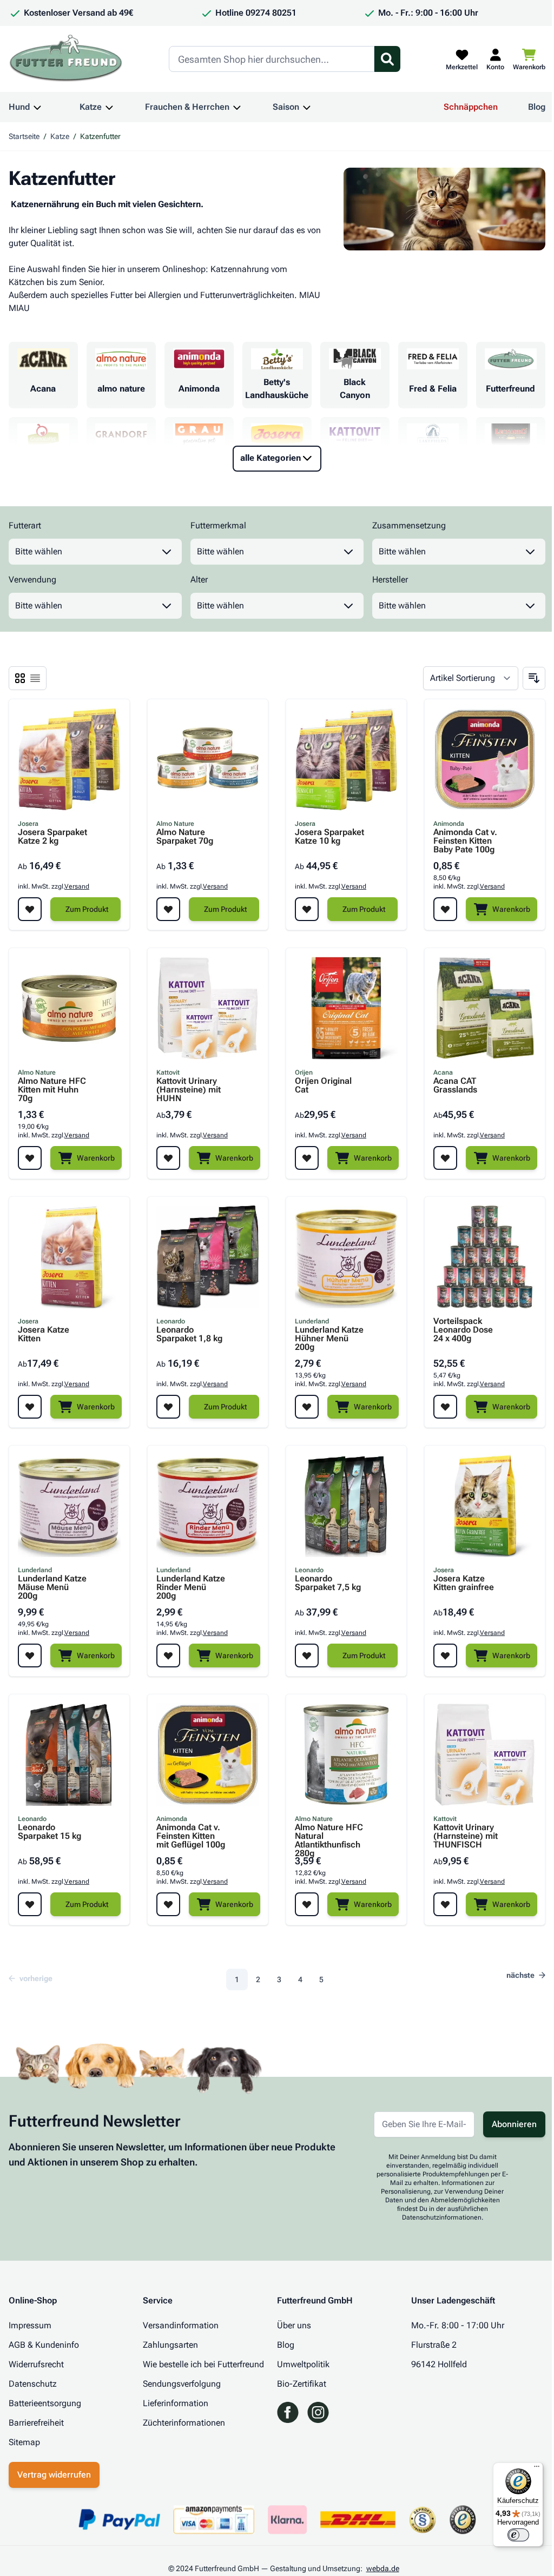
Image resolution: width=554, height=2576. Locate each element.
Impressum (30, 2325)
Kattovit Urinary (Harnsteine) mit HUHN (189, 1090)
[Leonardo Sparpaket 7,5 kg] (346, 1506)
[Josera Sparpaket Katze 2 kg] (69, 759)
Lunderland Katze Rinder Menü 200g (191, 1587)
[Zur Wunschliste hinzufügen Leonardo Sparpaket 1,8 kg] (168, 1407)
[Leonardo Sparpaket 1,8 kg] (208, 1257)
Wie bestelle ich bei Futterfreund (203, 2364)
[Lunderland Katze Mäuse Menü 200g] (69, 1506)
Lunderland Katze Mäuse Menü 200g (52, 1587)
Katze (91, 107)
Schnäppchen (471, 107)
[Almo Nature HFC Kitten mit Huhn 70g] (69, 1008)
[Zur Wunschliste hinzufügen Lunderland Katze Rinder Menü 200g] (168, 1655)
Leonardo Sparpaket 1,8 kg (189, 1335)
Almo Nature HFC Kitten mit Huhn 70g (52, 1090)
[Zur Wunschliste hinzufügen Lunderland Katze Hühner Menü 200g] (307, 1407)
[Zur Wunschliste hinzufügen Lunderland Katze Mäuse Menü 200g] (30, 1655)
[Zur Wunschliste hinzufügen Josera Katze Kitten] (30, 1407)
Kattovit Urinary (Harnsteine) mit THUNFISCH (466, 1836)
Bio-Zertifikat (302, 2384)
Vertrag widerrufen (54, 2475)
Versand (77, 886)
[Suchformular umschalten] (387, 59)
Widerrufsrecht (36, 2364)
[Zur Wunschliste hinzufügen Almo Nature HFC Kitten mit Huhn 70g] (30, 1158)
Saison (286, 107)
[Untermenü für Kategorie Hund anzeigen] (37, 107)
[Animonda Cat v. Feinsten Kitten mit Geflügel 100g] (208, 1754)
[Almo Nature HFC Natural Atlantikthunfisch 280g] (346, 1754)
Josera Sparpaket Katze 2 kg (52, 837)
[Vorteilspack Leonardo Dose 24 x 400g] (485, 1257)
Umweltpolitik (303, 2364)
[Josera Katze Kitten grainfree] (485, 1506)
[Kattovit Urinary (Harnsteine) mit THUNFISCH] (485, 1754)
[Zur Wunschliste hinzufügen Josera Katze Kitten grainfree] (445, 1655)
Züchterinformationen (184, 2423)
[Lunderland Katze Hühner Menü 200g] (346, 1257)
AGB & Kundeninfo (44, 2345)
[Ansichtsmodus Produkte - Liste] (20, 678)
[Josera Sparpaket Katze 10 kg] (346, 759)
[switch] (518, 2535)
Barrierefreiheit (36, 2423)
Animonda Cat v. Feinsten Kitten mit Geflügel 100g (191, 1836)
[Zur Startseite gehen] (66, 59)
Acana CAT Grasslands (455, 1086)
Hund (19, 107)
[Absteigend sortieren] (534, 678)
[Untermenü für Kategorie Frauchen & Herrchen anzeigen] (237, 107)
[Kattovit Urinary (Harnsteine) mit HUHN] (208, 1008)
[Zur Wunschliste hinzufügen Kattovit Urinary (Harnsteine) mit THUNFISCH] (445, 1904)
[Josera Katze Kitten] (69, 1257)
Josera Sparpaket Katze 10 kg (329, 837)
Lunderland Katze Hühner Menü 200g (329, 1339)
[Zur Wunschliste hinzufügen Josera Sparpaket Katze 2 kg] (30, 909)
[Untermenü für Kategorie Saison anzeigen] (307, 107)
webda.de (383, 2568)
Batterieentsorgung (45, 2403)
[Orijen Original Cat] (346, 1008)
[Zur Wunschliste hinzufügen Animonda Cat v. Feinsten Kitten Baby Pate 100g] (445, 909)
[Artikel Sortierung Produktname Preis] (471, 678)
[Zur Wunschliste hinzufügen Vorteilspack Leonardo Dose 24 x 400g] (445, 1407)
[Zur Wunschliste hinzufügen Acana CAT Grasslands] (445, 1158)
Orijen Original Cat (323, 1086)
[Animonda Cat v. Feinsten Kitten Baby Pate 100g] (485, 759)
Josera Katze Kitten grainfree (464, 1583)
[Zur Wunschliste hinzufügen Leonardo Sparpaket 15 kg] (30, 1904)
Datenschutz (33, 2384)
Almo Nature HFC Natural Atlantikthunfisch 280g (329, 1836)
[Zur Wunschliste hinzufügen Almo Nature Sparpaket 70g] (168, 909)
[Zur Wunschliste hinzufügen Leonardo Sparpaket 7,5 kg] (307, 1655)
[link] (34, 1978)
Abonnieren (514, 2124)
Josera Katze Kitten (44, 1335)
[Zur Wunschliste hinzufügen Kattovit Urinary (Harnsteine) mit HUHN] (168, 1158)
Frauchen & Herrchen (187, 107)
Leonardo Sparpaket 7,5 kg (328, 1583)
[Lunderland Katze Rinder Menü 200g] (208, 1506)
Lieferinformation (176, 2403)
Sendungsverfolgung (182, 2384)
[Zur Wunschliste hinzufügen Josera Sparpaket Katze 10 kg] (307, 909)
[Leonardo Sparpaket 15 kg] (69, 1754)
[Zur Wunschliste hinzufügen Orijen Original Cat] (307, 1158)
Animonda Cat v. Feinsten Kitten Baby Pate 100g (465, 841)
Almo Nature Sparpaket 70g (185, 837)
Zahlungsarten (170, 2345)
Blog (537, 107)
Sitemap (24, 2442)
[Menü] (537, 2469)
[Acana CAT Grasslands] (485, 1008)
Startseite (24, 136)
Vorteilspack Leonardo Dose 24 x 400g (463, 1330)
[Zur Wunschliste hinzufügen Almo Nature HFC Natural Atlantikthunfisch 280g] (307, 1904)
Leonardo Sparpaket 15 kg (50, 1832)
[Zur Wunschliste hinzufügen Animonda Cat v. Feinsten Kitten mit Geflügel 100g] (168, 1904)
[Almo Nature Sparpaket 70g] (208, 759)
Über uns (294, 2325)
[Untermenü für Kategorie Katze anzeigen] (109, 107)
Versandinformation (181, 2325)
